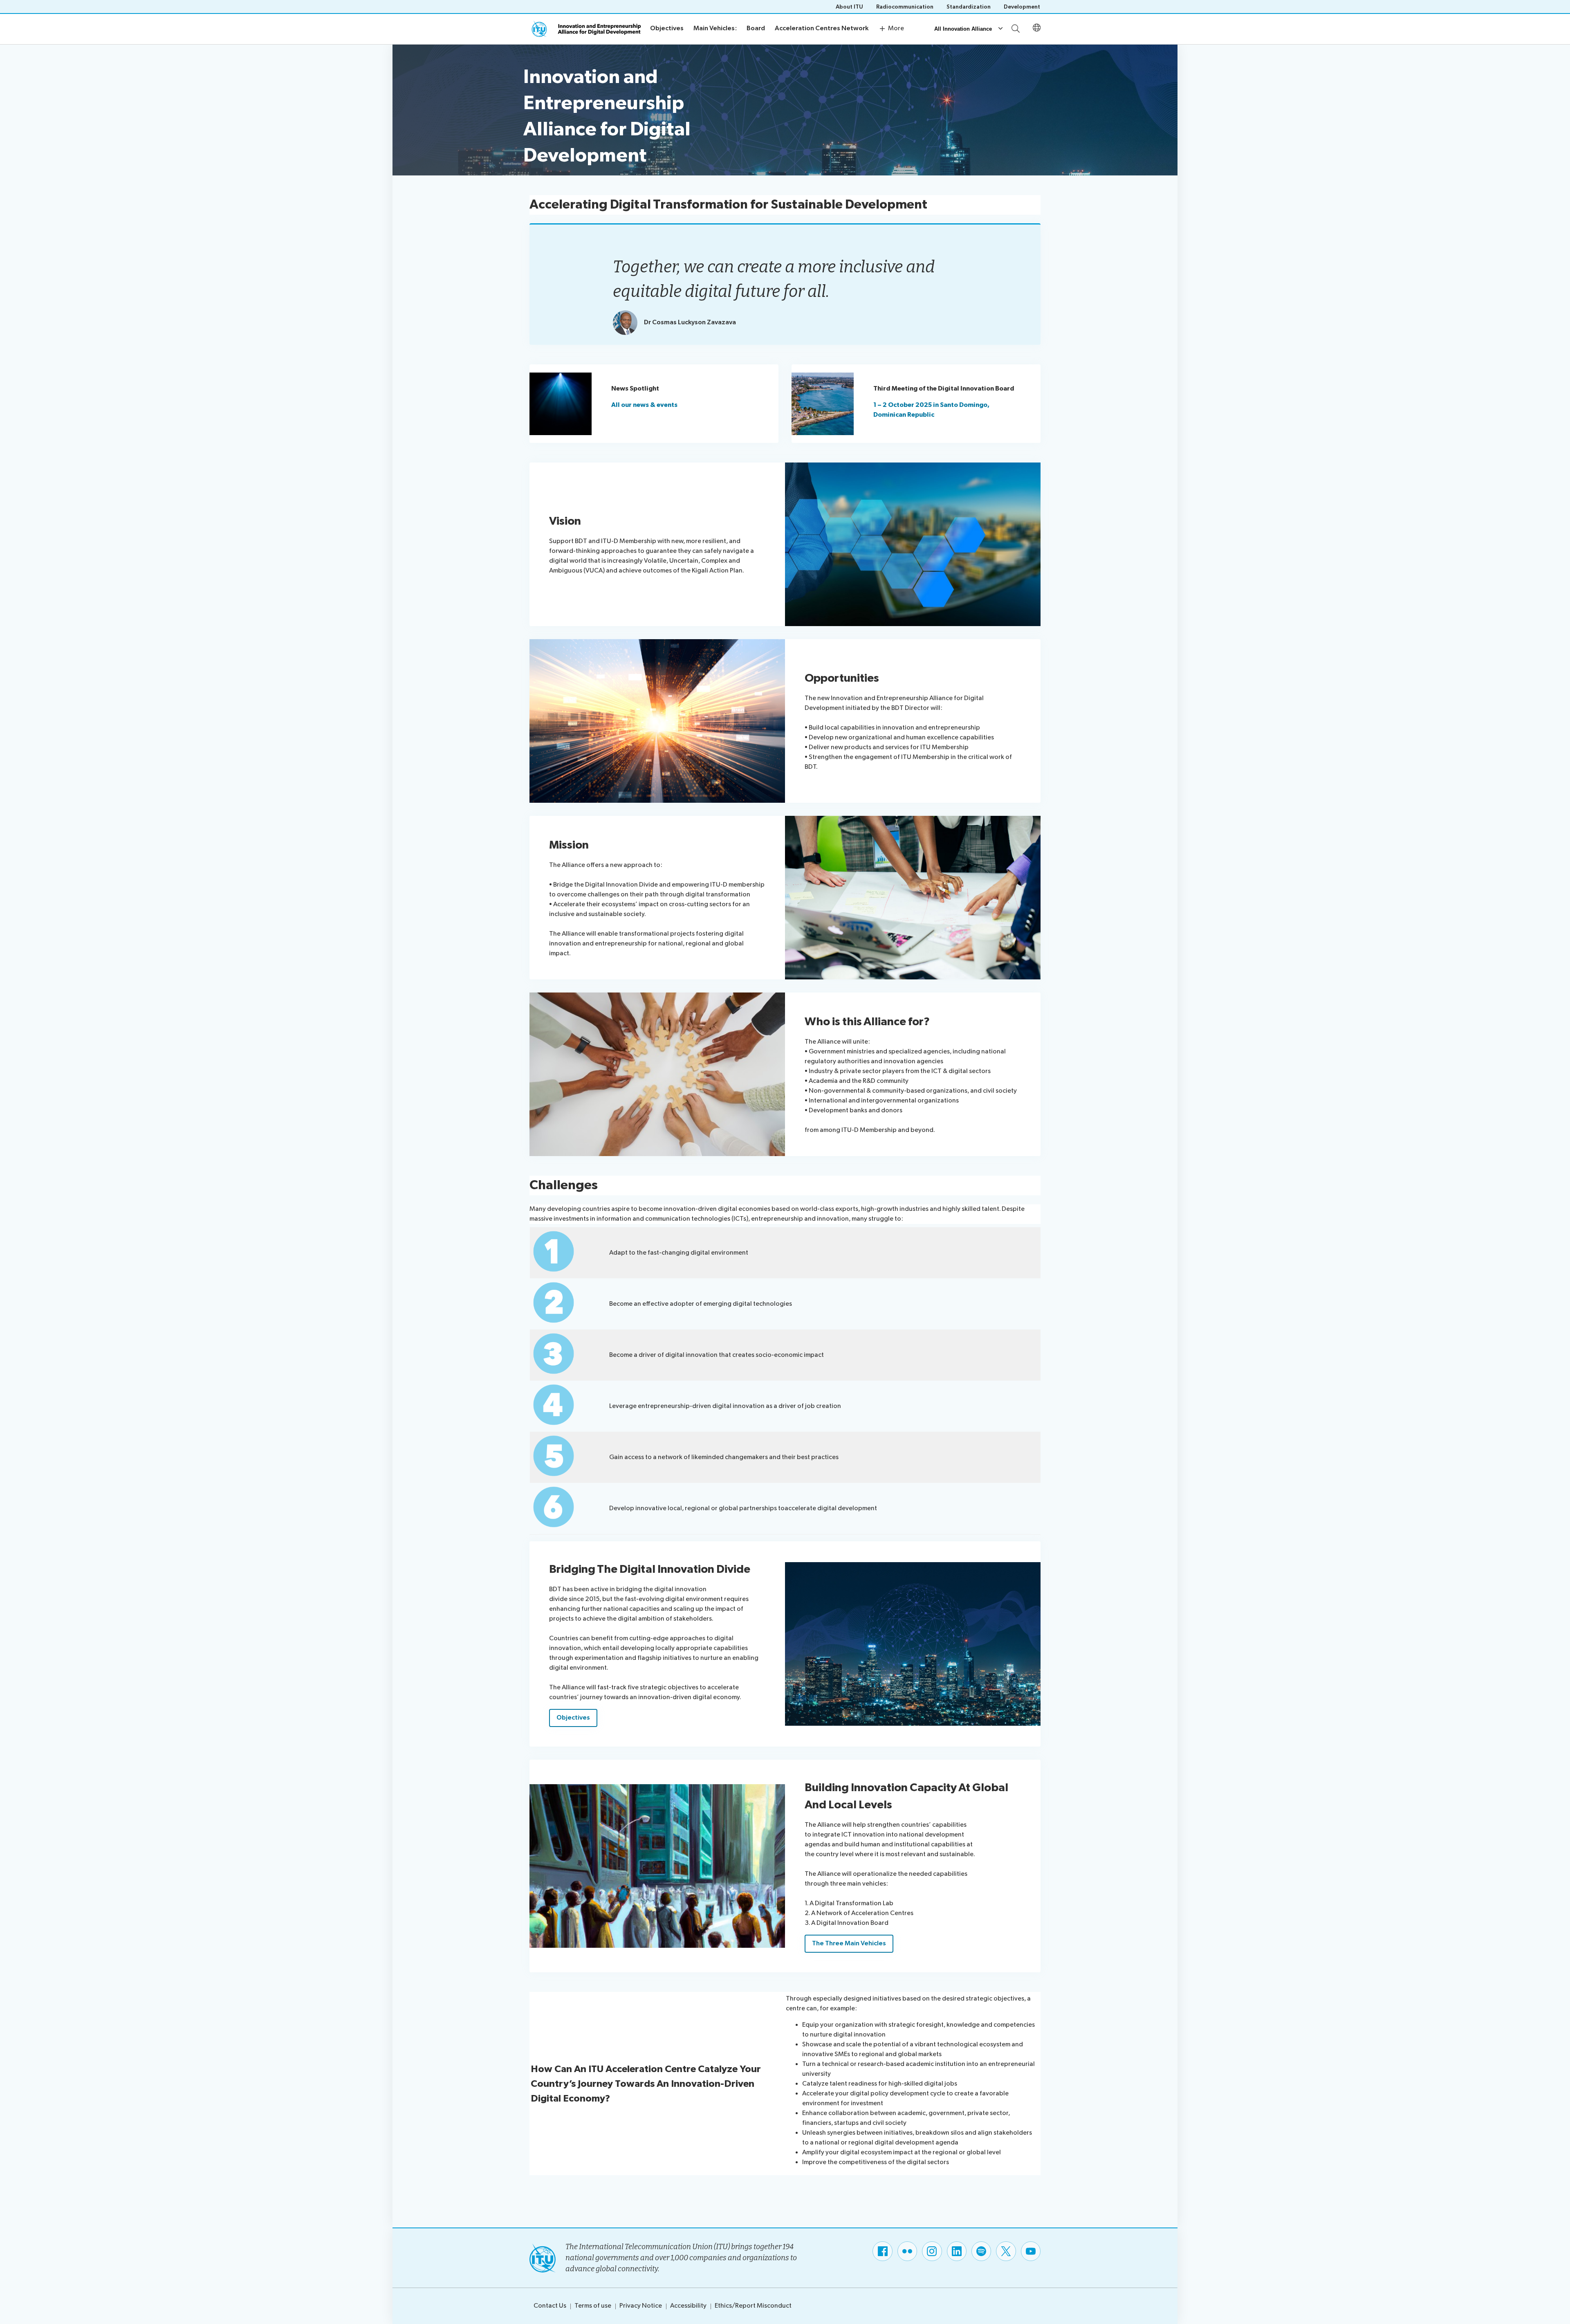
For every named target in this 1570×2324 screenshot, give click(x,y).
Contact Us (550, 2306)
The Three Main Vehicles (849, 1943)
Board (756, 28)
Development (1022, 7)
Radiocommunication (905, 7)
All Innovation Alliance (963, 29)
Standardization (969, 7)
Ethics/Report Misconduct (753, 2306)
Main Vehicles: (715, 28)
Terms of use (593, 2306)
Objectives (667, 28)
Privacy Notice (641, 2306)
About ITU (849, 7)
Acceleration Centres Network (822, 28)
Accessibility (688, 2306)
